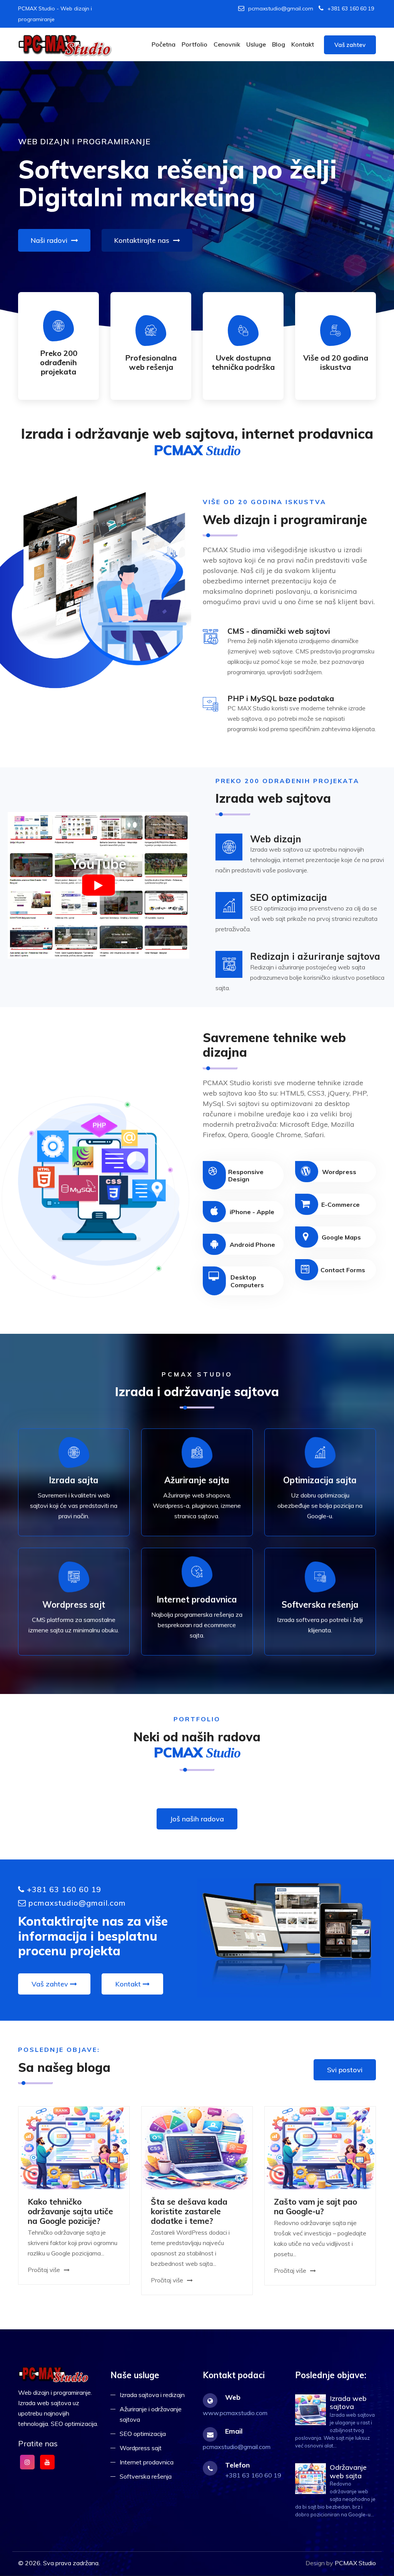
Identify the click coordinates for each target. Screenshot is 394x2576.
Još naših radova (197, 1819)
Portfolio (194, 44)
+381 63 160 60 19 (351, 8)
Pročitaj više (45, 2270)
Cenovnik (227, 44)
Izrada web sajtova (348, 2403)
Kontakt (303, 44)
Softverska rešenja (146, 2476)
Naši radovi (50, 240)
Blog (279, 44)
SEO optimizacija (143, 2434)
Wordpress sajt (141, 2448)
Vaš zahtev (350, 45)
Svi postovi (345, 2070)
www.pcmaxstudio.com (235, 2413)
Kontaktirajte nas (143, 240)
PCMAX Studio (355, 2563)
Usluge (256, 44)
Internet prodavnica (147, 2462)
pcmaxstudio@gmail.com (281, 8)
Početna (164, 44)
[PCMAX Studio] (66, 45)
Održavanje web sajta (348, 2472)
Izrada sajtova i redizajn (152, 2395)
